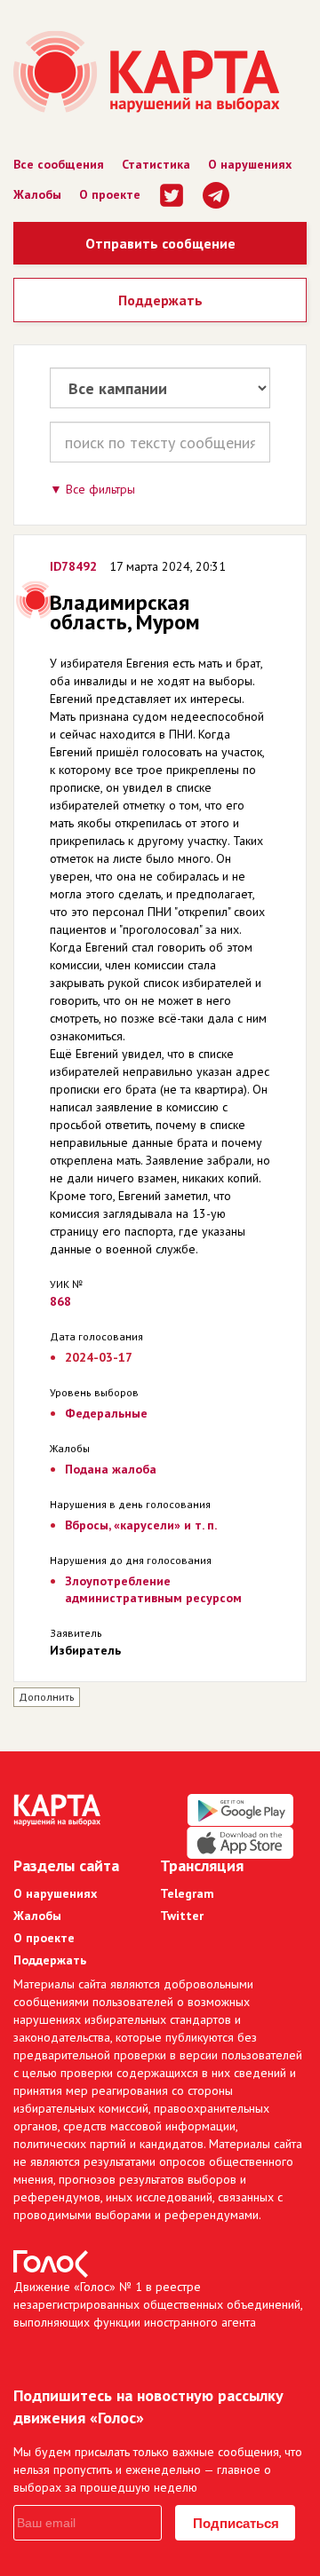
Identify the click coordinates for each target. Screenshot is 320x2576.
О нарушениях (250, 164)
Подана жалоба (111, 1469)
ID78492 (73, 566)
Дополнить (47, 1697)
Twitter (182, 1916)
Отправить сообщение (160, 243)
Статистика (156, 164)
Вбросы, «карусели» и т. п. (141, 1525)
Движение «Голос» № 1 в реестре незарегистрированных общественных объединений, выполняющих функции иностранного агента (158, 2304)
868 (60, 1301)
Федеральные (106, 1413)
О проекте (110, 194)
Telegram (187, 1893)
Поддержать (160, 300)
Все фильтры (100, 489)
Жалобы (37, 194)
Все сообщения (59, 164)
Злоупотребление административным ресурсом (153, 1589)
